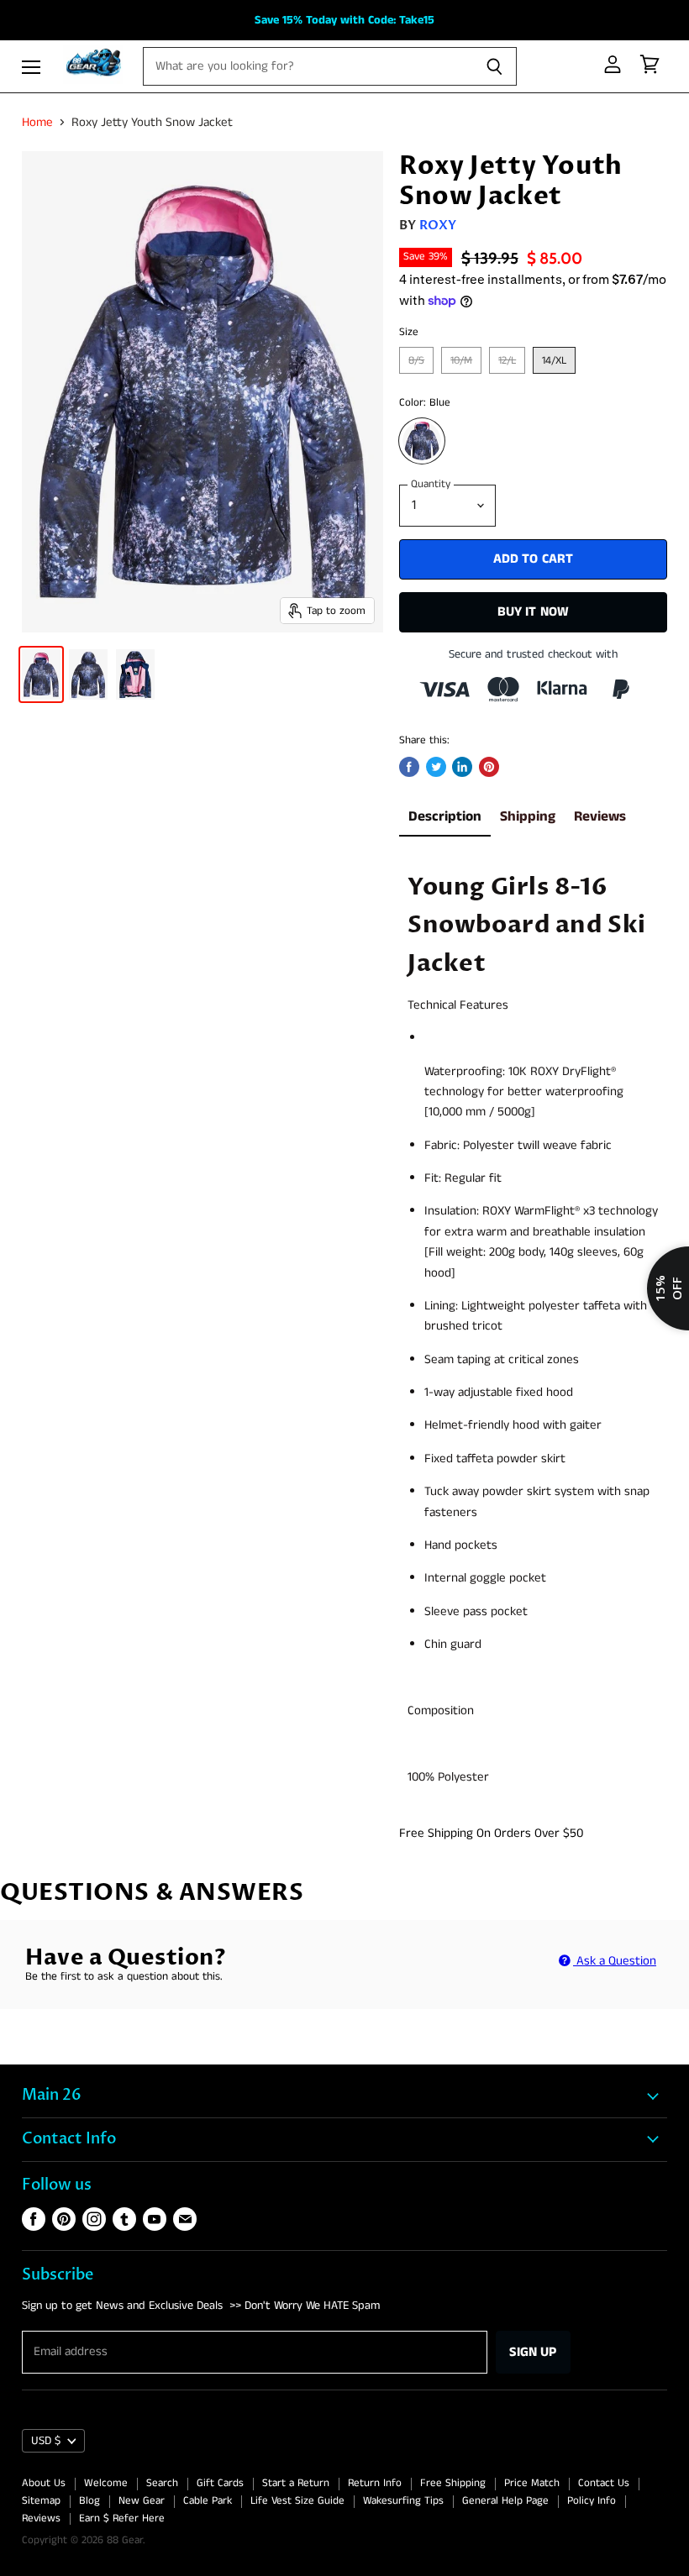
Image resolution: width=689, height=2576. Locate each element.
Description (445, 817)
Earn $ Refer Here (122, 2518)
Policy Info (592, 2501)
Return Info (375, 2483)
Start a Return (296, 2483)
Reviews (600, 817)
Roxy (438, 225)
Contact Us (604, 2483)
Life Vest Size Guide (297, 2501)
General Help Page (505, 2501)
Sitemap (41, 2501)
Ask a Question (615, 1961)
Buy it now (534, 612)
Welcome (106, 2483)
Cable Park (208, 2501)
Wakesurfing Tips (403, 2501)
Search (162, 2483)
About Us (44, 2483)
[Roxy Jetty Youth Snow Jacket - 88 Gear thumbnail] (41, 674)
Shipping (528, 817)
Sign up (533, 2352)
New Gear (142, 2501)
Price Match (532, 2483)
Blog (89, 2501)
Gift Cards (220, 2483)
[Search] (494, 66)
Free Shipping (453, 2483)
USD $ (46, 2441)
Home (37, 122)
